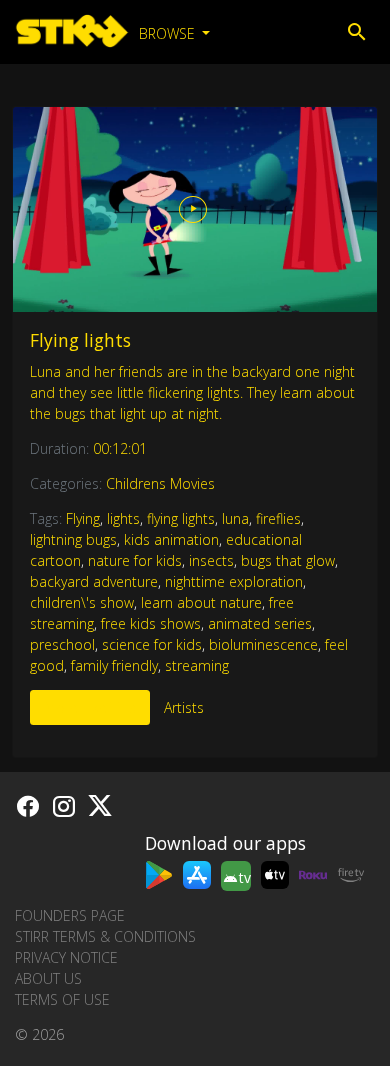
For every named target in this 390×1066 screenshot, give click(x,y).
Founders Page (70, 915)
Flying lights (80, 340)
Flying (83, 518)
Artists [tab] (184, 707)
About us (48, 978)
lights (123, 518)
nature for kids (135, 560)
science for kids (152, 644)
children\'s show (82, 602)
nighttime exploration (234, 581)
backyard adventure (94, 581)
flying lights (181, 518)
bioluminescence (263, 644)
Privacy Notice (66, 957)
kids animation (171, 539)
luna (235, 518)
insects (211, 560)
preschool (62, 644)
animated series (260, 623)
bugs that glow (288, 560)
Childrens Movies (160, 483)
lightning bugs (73, 539)
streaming (197, 665)
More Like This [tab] (90, 707)
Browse (169, 33)
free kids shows (151, 623)
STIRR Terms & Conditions (105, 936)
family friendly (114, 665)
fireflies (278, 518)
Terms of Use (62, 999)
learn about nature (201, 602)
